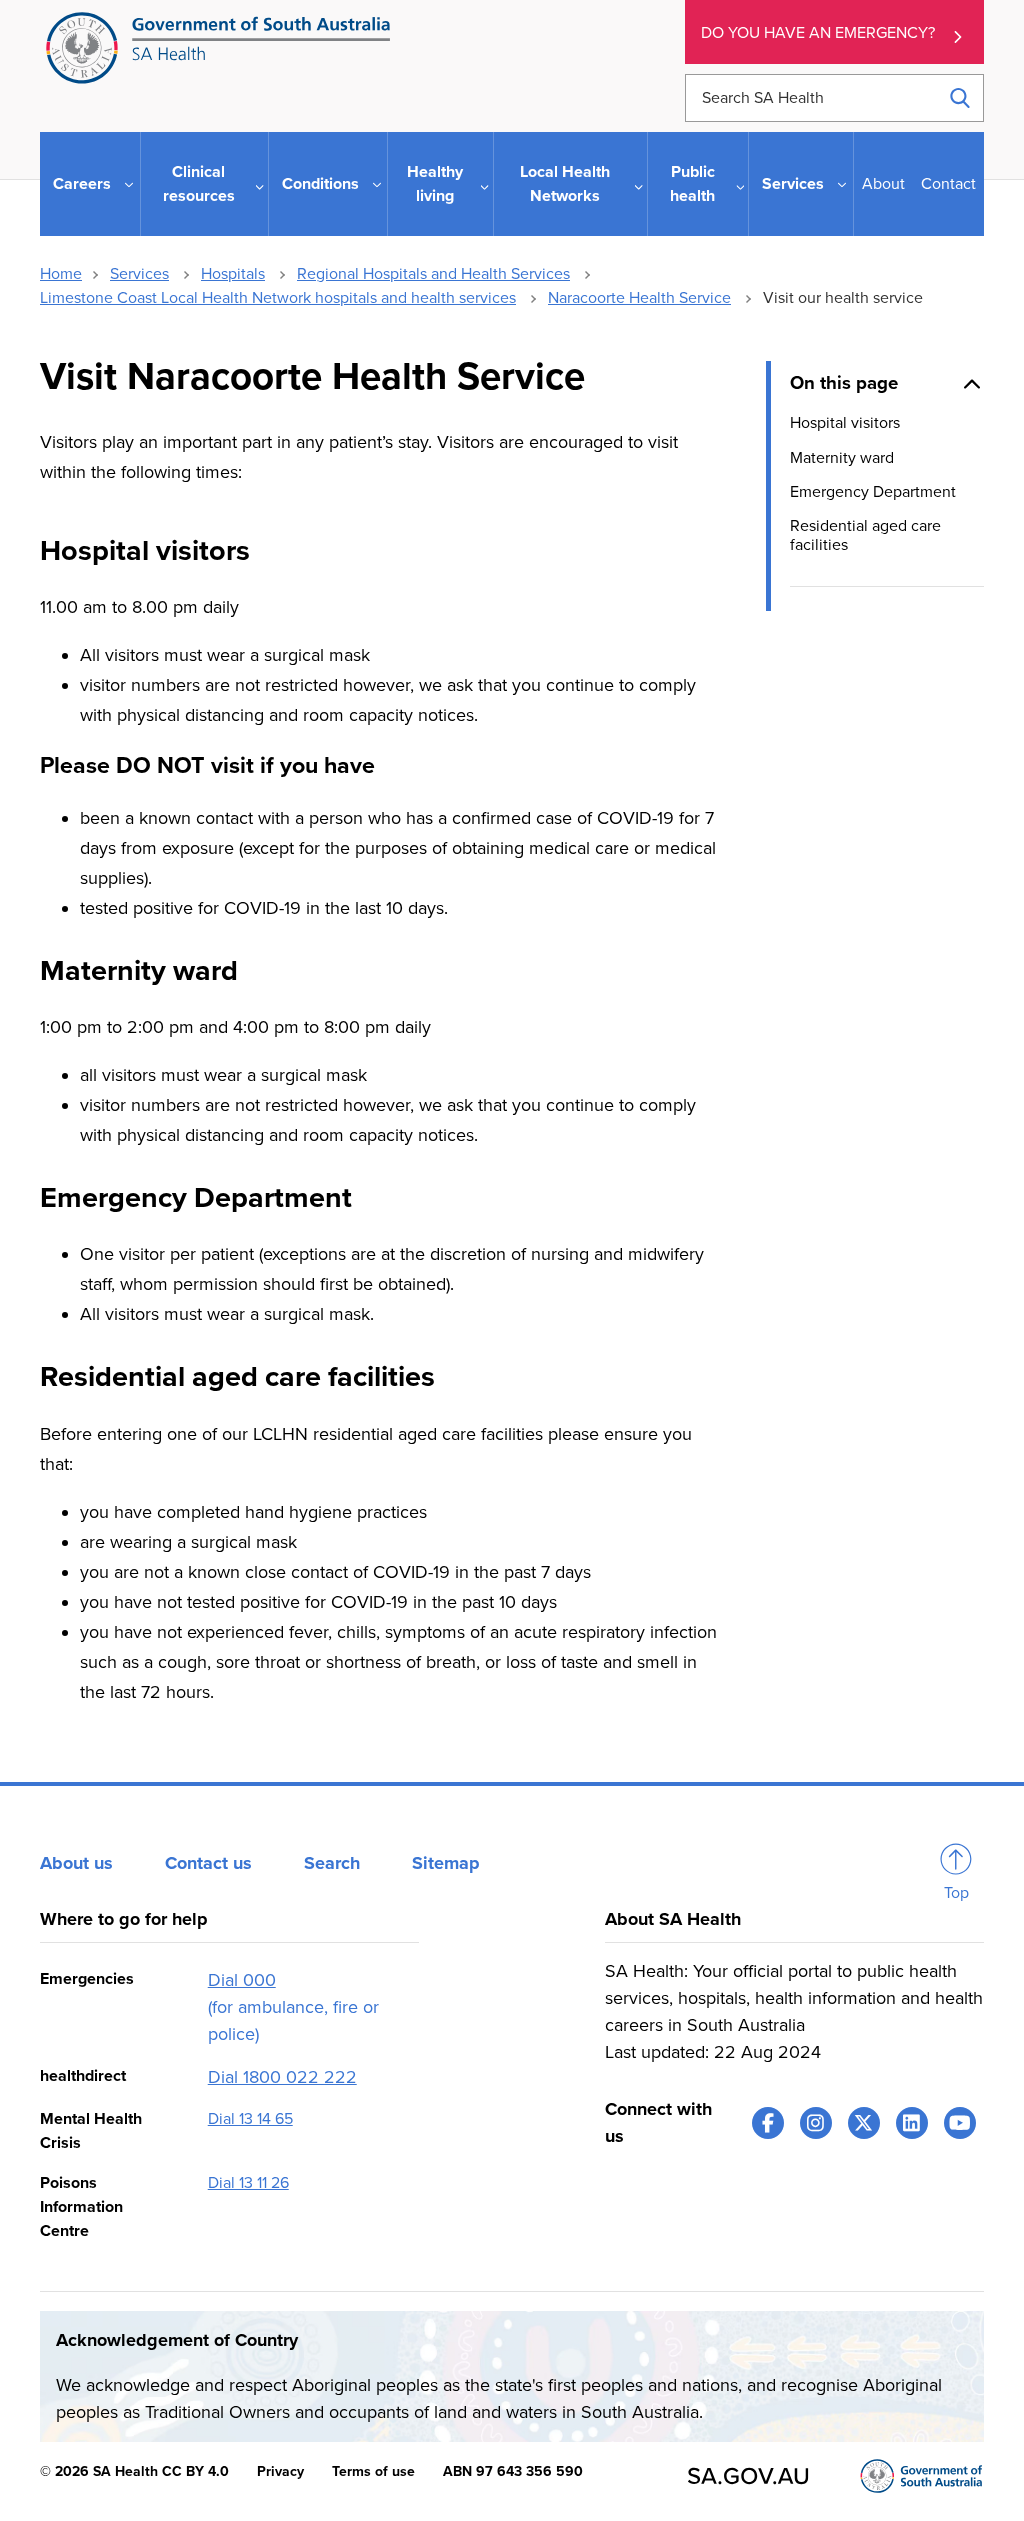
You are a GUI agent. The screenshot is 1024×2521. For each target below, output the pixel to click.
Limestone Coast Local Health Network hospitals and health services (278, 298)
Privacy (280, 2471)
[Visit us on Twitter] (864, 2123)
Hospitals (233, 274)
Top (956, 1893)
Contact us (208, 1863)
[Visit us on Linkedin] (912, 2123)
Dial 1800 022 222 (282, 2077)
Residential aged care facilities (865, 535)
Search (332, 1863)
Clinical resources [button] (199, 184)
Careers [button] (82, 184)
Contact (948, 184)
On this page (844, 383)
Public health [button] (692, 184)
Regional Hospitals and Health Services (433, 274)
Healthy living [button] (435, 184)
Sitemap (446, 1863)
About (883, 184)
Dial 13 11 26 (248, 2183)
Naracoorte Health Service (639, 298)
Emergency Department (873, 492)
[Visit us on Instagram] (816, 2123)
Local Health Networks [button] (565, 184)
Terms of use (373, 2471)
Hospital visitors (845, 423)
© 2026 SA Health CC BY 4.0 (134, 2471)
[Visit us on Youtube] (960, 2123)
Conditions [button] (320, 184)
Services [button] (793, 184)
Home (61, 274)
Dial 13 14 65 (250, 2119)
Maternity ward (842, 458)
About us (76, 1863)
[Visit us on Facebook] (768, 2123)
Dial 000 (242, 1980)
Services (139, 274)
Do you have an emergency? (818, 33)
